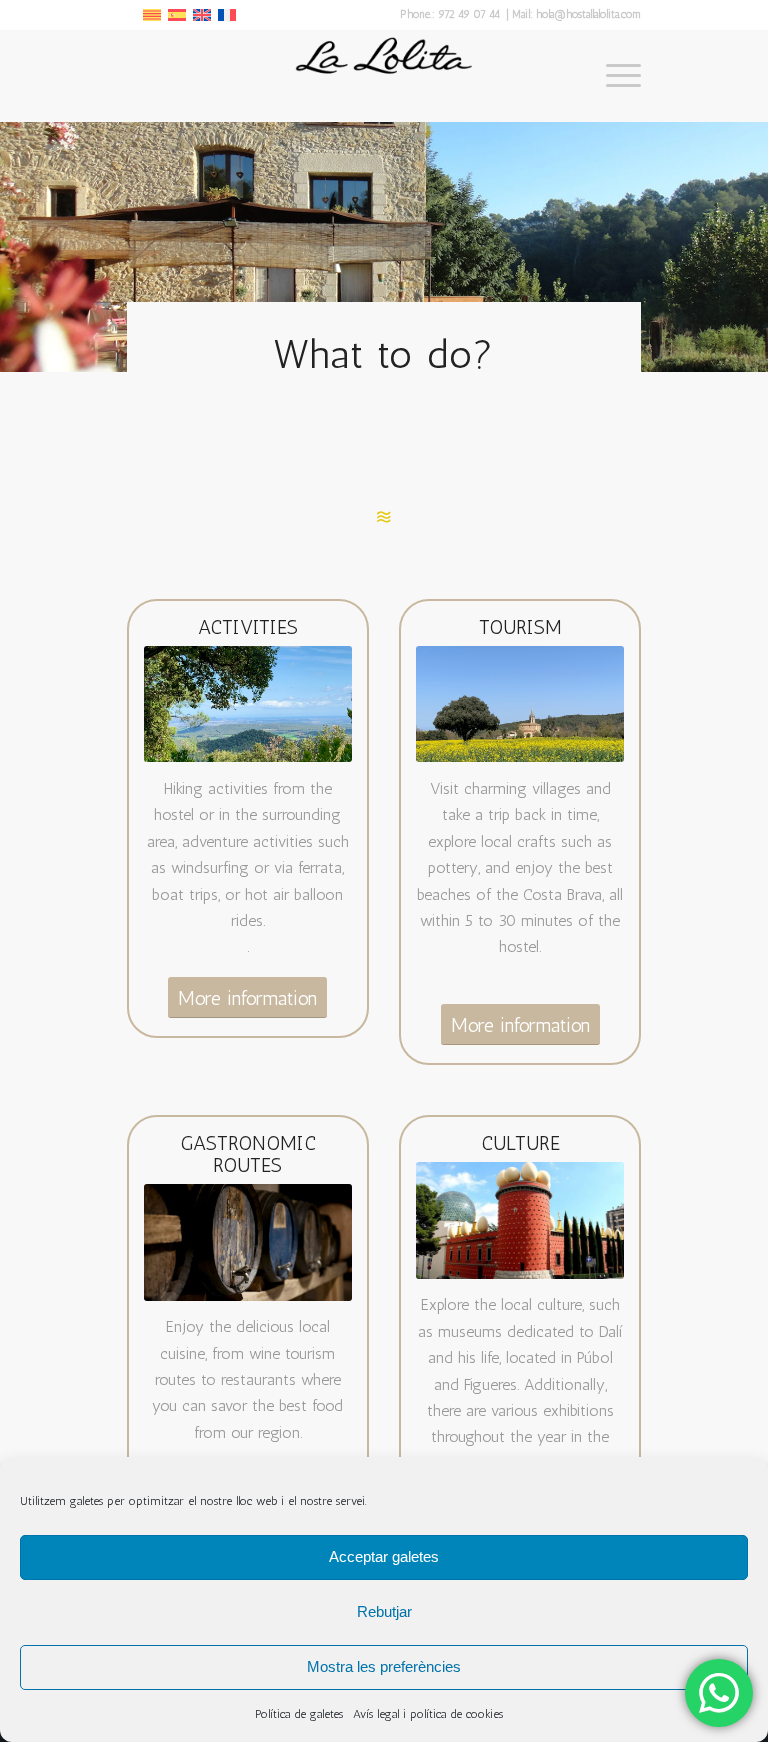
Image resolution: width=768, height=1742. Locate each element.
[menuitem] (613, 76)
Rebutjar (384, 1611)
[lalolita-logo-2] (383, 76)
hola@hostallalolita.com (588, 14)
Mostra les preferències (384, 1666)
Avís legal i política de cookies (428, 1714)
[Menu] (613, 76)
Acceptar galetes (384, 1556)
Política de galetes (299, 1714)
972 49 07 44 (470, 14)
